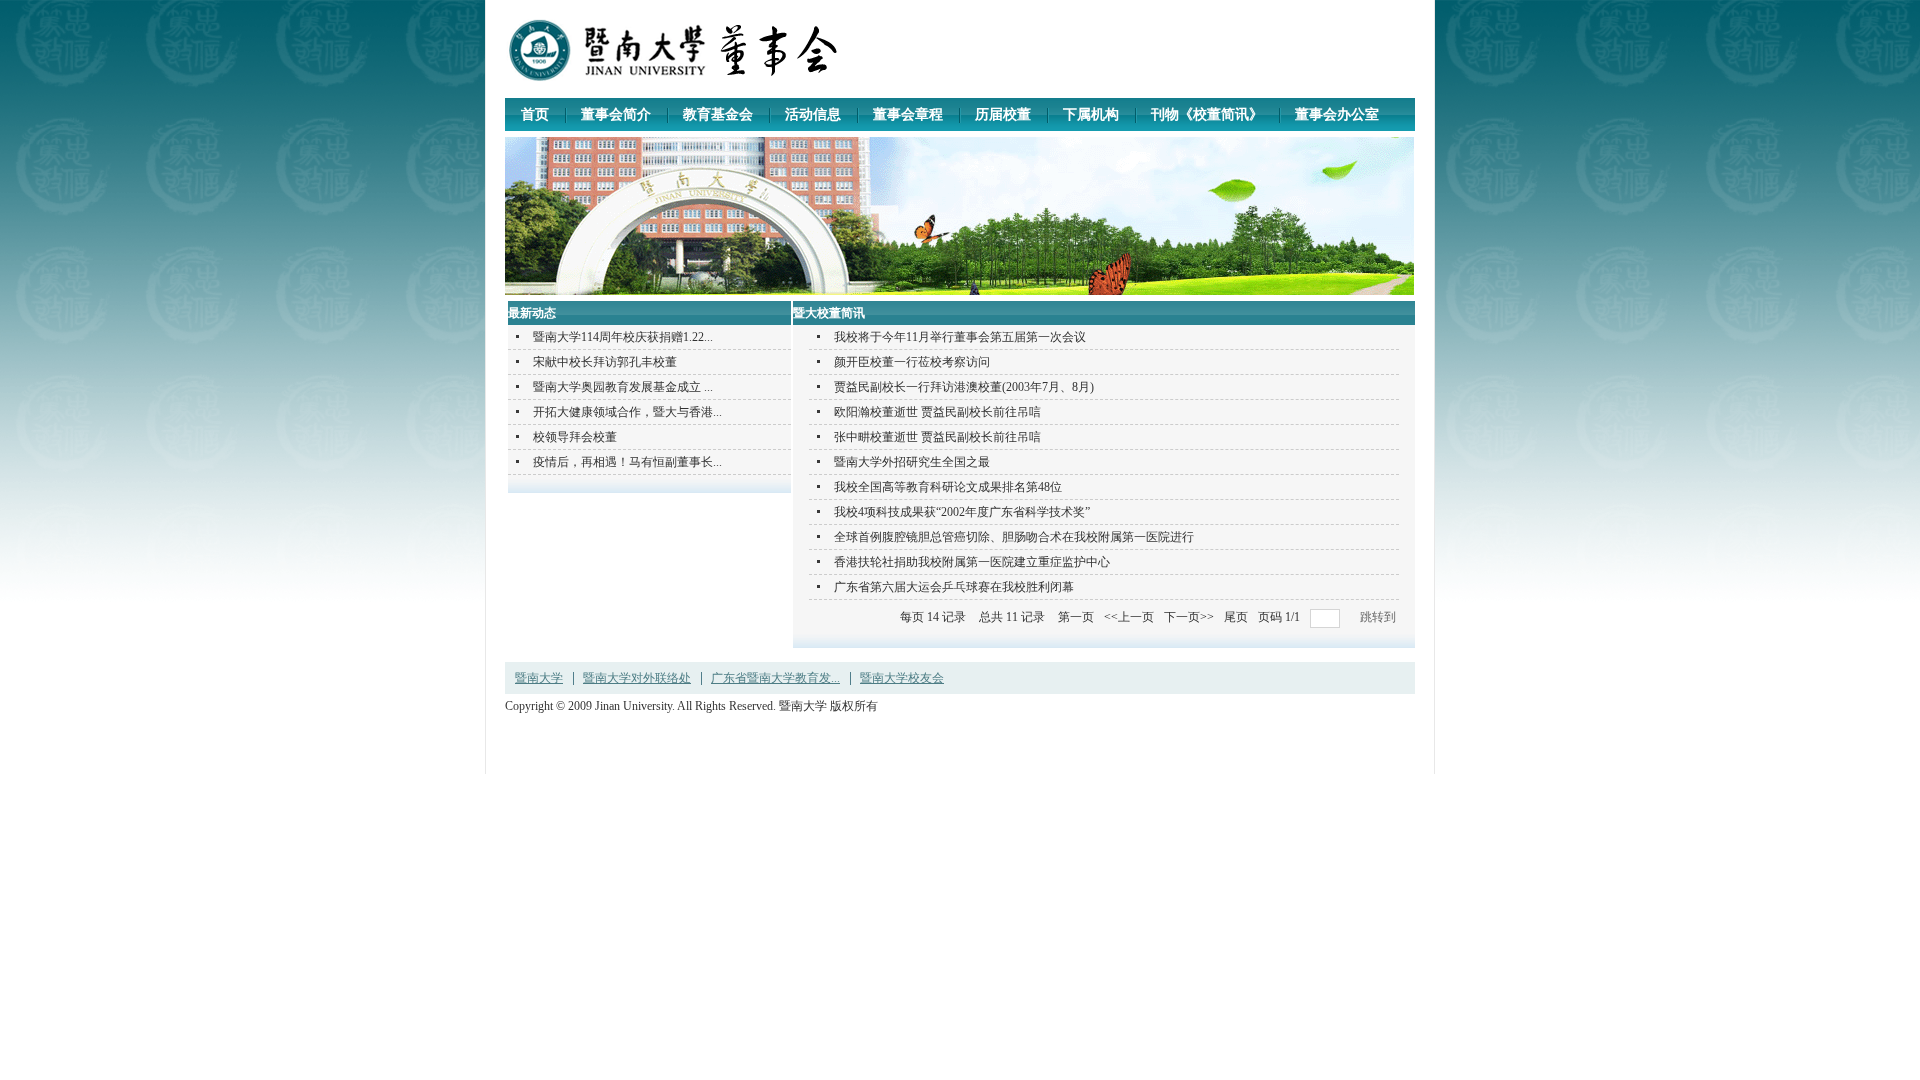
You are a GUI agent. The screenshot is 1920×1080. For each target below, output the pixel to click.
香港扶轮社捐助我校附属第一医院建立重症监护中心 (972, 562)
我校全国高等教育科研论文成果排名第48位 (948, 487)
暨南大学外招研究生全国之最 (912, 462)
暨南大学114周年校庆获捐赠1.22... (623, 337)
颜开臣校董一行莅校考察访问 (912, 362)
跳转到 (1379, 617)
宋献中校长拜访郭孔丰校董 (605, 362)
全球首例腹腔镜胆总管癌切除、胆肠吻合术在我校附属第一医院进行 (1014, 537)
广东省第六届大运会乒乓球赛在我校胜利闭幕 (954, 587)
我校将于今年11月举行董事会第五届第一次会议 (960, 337)
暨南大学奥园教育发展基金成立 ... (623, 387)
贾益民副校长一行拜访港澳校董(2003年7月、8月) (964, 387)
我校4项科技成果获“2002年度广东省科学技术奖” (962, 512)
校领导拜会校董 (575, 437)
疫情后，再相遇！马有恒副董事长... (627, 462)
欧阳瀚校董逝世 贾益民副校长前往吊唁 (937, 412)
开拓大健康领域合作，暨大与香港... (627, 412)
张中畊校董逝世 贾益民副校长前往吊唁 (937, 437)
